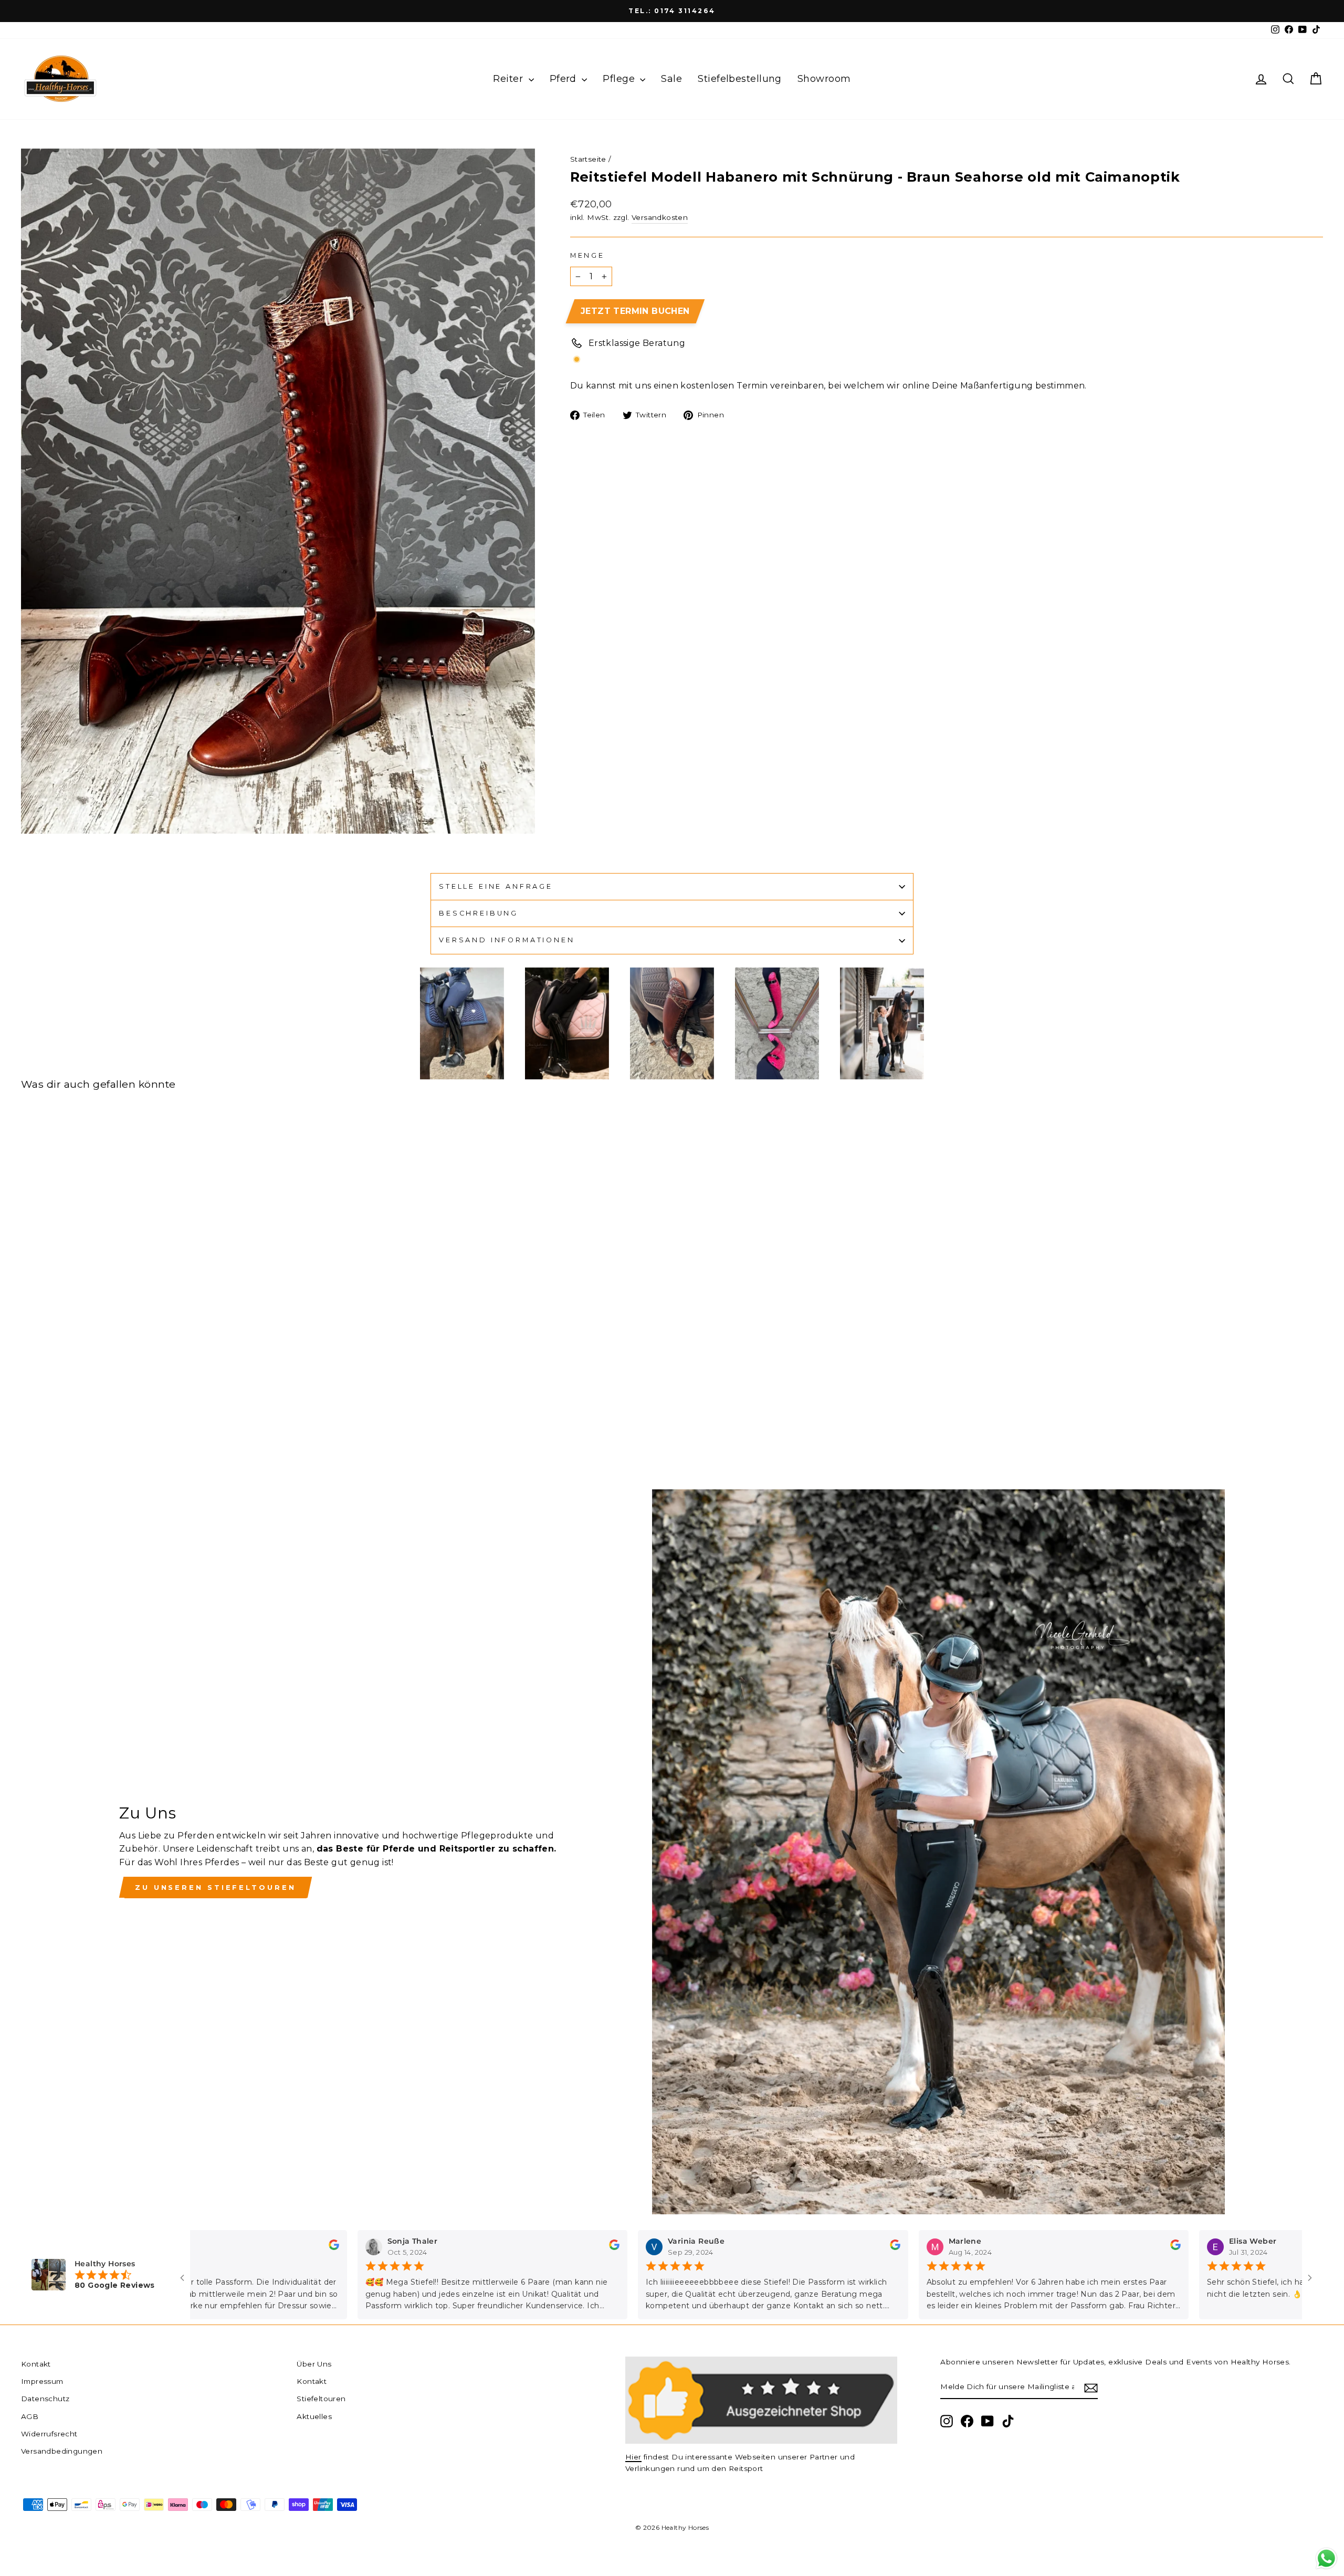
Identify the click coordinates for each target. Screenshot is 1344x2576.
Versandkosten (660, 217)
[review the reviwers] (315, 2247)
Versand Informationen (507, 940)
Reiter (509, 79)
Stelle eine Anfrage (496, 886)
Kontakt (36, 2364)
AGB (30, 2416)
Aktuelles (314, 2416)
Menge (587, 255)
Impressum (42, 2381)
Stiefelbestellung (740, 79)
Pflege (620, 79)
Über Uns (314, 2364)
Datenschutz (45, 2399)
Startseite (588, 159)
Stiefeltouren (321, 2399)
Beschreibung (479, 913)
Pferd (565, 79)
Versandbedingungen (62, 2451)
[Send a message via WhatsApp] (1326, 2558)
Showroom (824, 79)
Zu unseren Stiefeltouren (216, 1887)
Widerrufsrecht (49, 2434)
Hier (633, 2457)
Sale (671, 79)
